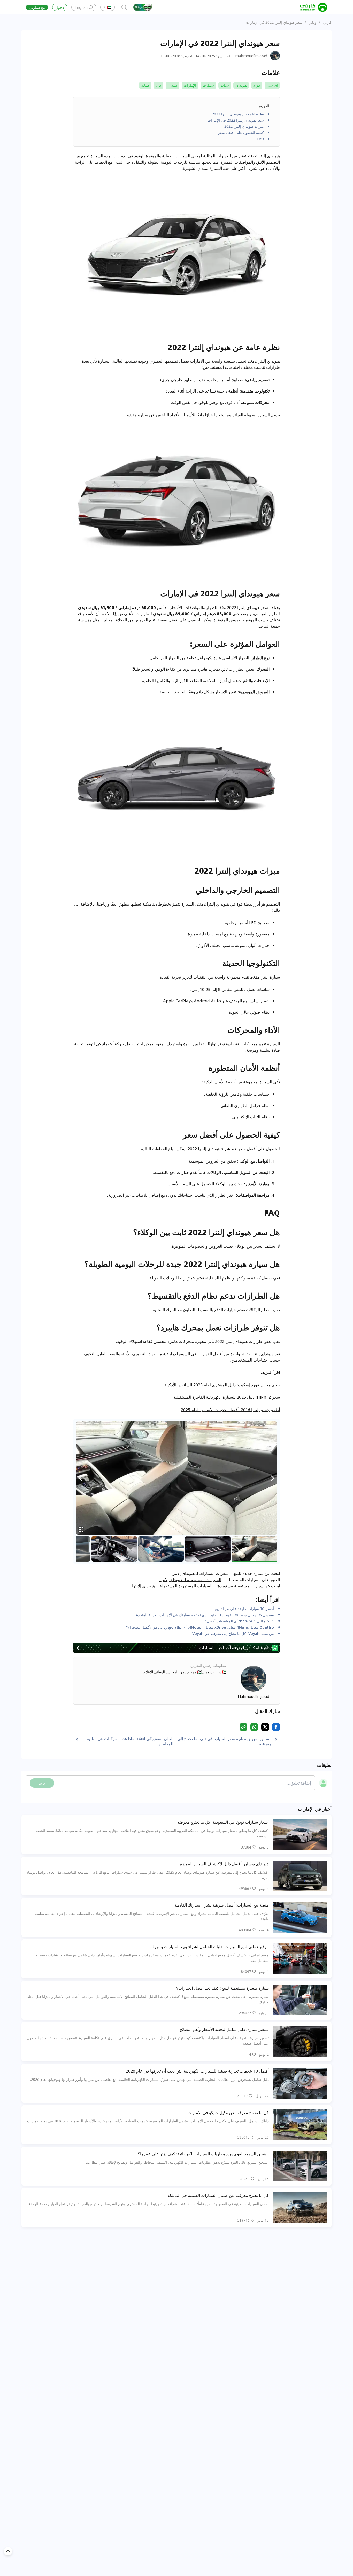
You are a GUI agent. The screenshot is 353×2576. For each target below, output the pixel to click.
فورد (257, 85)
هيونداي (241, 85)
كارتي (327, 22)
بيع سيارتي (37, 7)
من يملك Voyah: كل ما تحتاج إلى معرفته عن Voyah (233, 1633)
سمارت (208, 85)
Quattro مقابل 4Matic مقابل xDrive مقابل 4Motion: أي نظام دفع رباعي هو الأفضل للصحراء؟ (200, 1627)
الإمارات (190, 85)
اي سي (272, 85)
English (81, 7)
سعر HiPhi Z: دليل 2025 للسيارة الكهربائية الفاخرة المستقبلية (227, 1397)
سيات (225, 85)
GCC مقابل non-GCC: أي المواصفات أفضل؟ (239, 1621)
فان (159, 85)
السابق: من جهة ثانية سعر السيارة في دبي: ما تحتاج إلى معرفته (224, 1741)
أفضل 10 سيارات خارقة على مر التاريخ (244, 1609)
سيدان (172, 85)
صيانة (145, 85)
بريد (42, 1783)
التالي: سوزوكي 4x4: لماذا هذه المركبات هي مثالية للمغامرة (130, 1741)
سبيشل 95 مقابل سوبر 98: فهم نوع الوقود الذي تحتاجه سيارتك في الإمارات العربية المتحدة (205, 1615)
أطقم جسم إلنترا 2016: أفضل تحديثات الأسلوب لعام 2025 (230, 1409)
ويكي (313, 22)
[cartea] (314, 7)
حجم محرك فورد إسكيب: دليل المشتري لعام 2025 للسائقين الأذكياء (222, 1385)
